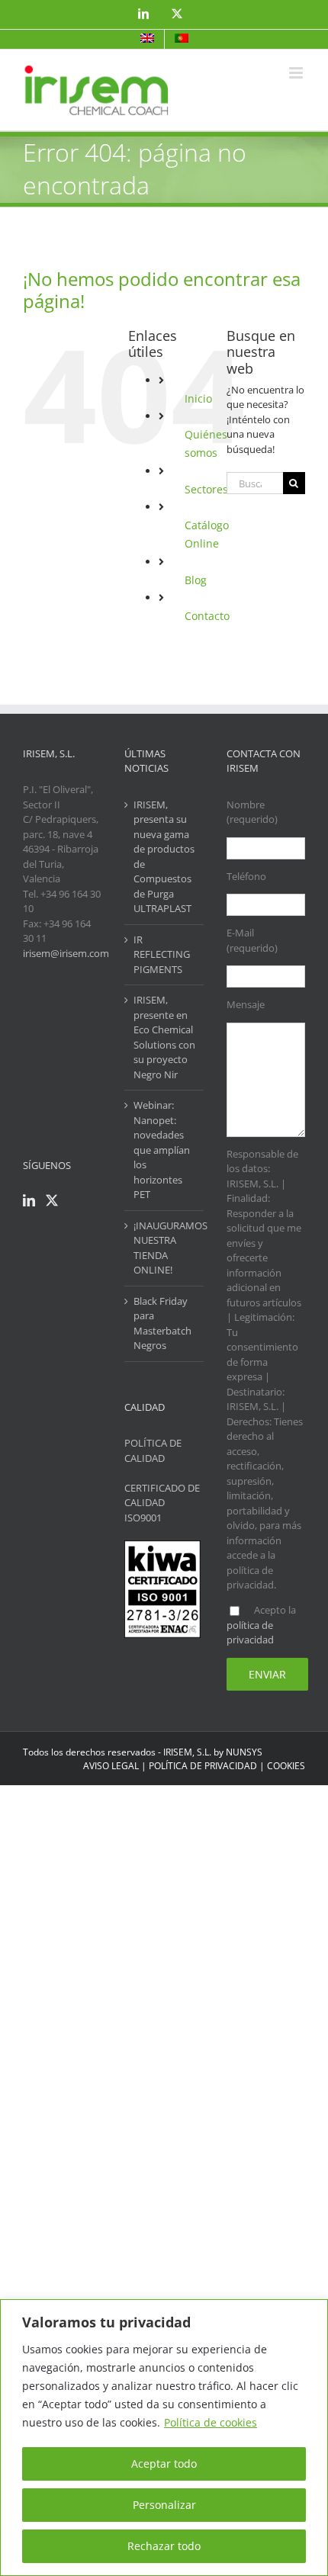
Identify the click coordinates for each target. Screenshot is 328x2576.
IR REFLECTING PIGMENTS (162, 954)
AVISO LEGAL (111, 1766)
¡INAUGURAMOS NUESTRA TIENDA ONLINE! (164, 1248)
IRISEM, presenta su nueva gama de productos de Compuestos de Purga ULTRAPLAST (164, 857)
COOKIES (286, 1766)
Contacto (207, 616)
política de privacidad (250, 1633)
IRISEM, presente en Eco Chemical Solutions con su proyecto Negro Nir (164, 1037)
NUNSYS (244, 1752)
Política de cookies (211, 2422)
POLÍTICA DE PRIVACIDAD (203, 1766)
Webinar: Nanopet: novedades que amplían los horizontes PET (162, 1150)
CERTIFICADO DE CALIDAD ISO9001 (162, 1503)
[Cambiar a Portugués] (182, 39)
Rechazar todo (164, 2546)
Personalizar (164, 2505)
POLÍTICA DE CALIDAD (153, 1450)
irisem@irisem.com (66, 953)
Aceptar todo (164, 2464)
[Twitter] (52, 1200)
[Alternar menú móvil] (297, 73)
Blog (196, 580)
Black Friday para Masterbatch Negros (162, 1323)
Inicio (198, 398)
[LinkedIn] (29, 1200)
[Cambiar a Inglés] (147, 39)
